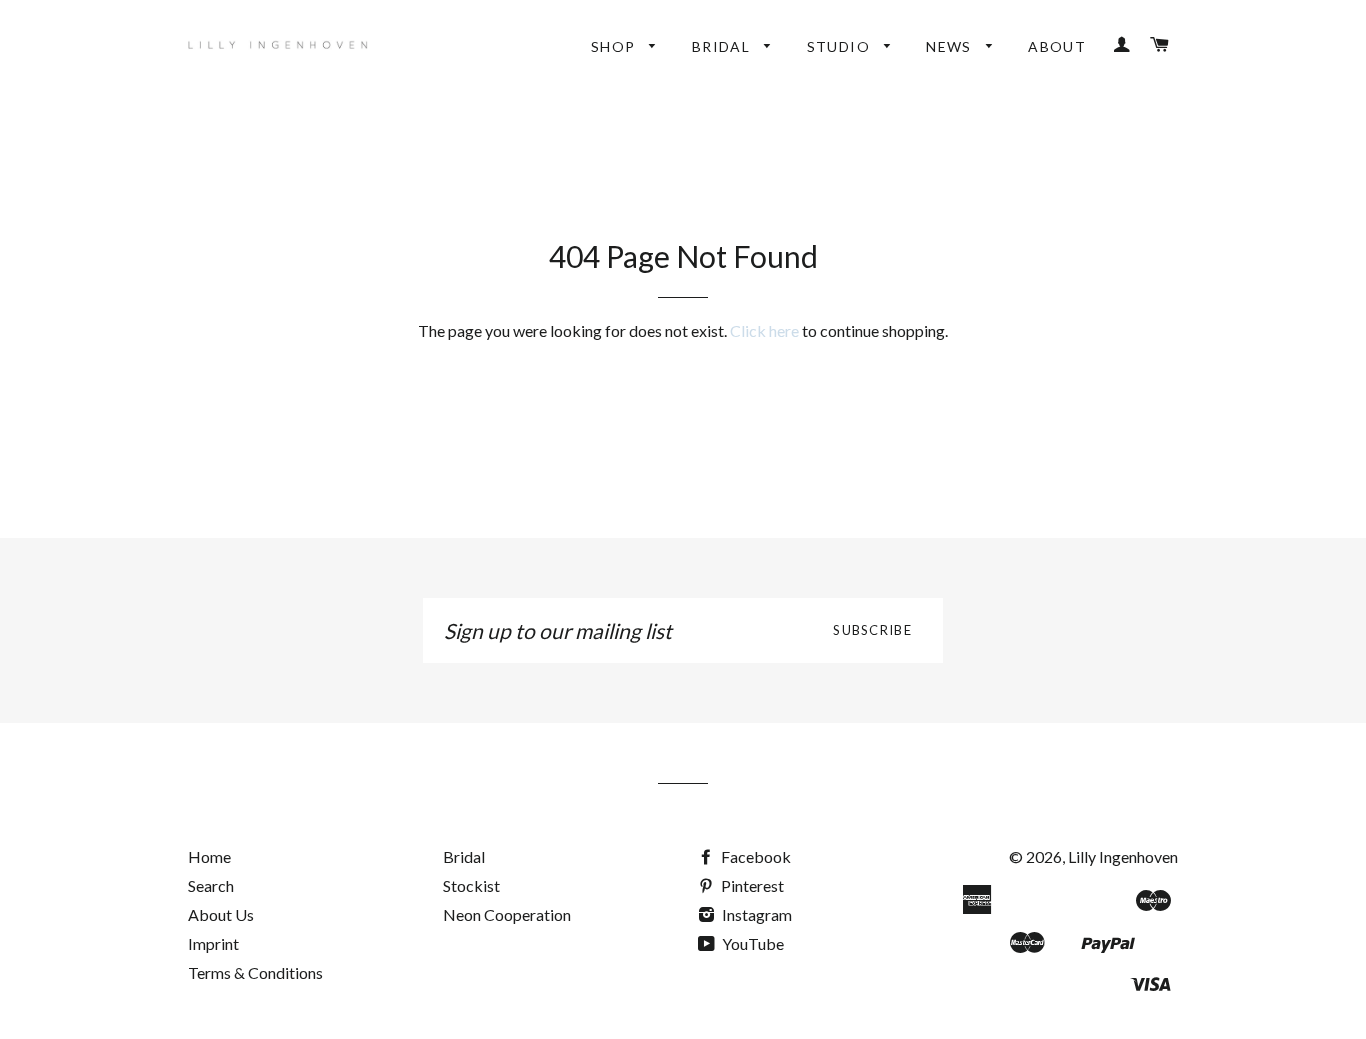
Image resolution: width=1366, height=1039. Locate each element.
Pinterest (751, 885)
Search (211, 885)
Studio (841, 46)
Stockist (471, 885)
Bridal (723, 46)
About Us (221, 914)
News (951, 46)
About (1057, 46)
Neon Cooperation (507, 914)
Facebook (754, 856)
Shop (615, 46)
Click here (764, 330)
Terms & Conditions (255, 972)
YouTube (751, 943)
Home (209, 856)
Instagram (755, 914)
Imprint (213, 943)
